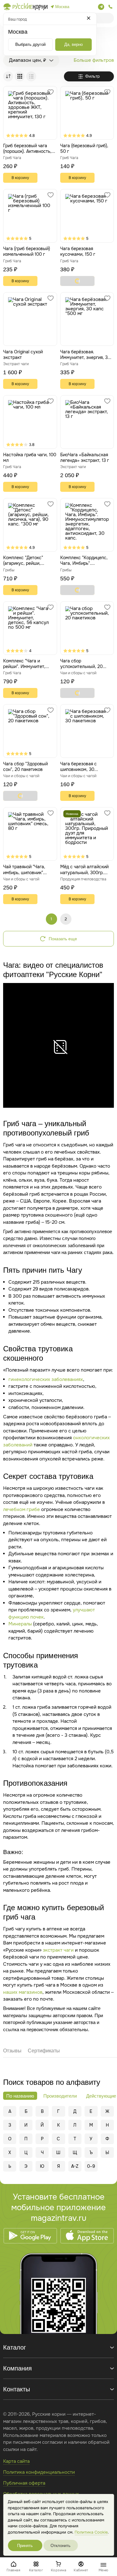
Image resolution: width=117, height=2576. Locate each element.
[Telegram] (101, 7)
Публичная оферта (24, 2483)
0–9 (91, 2166)
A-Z (75, 2166)
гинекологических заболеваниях (46, 1379)
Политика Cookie (91, 2532)
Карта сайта (16, 2461)
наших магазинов (23, 1992)
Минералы (20, 1624)
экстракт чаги (58, 1950)
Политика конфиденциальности (39, 2472)
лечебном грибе (22, 1509)
